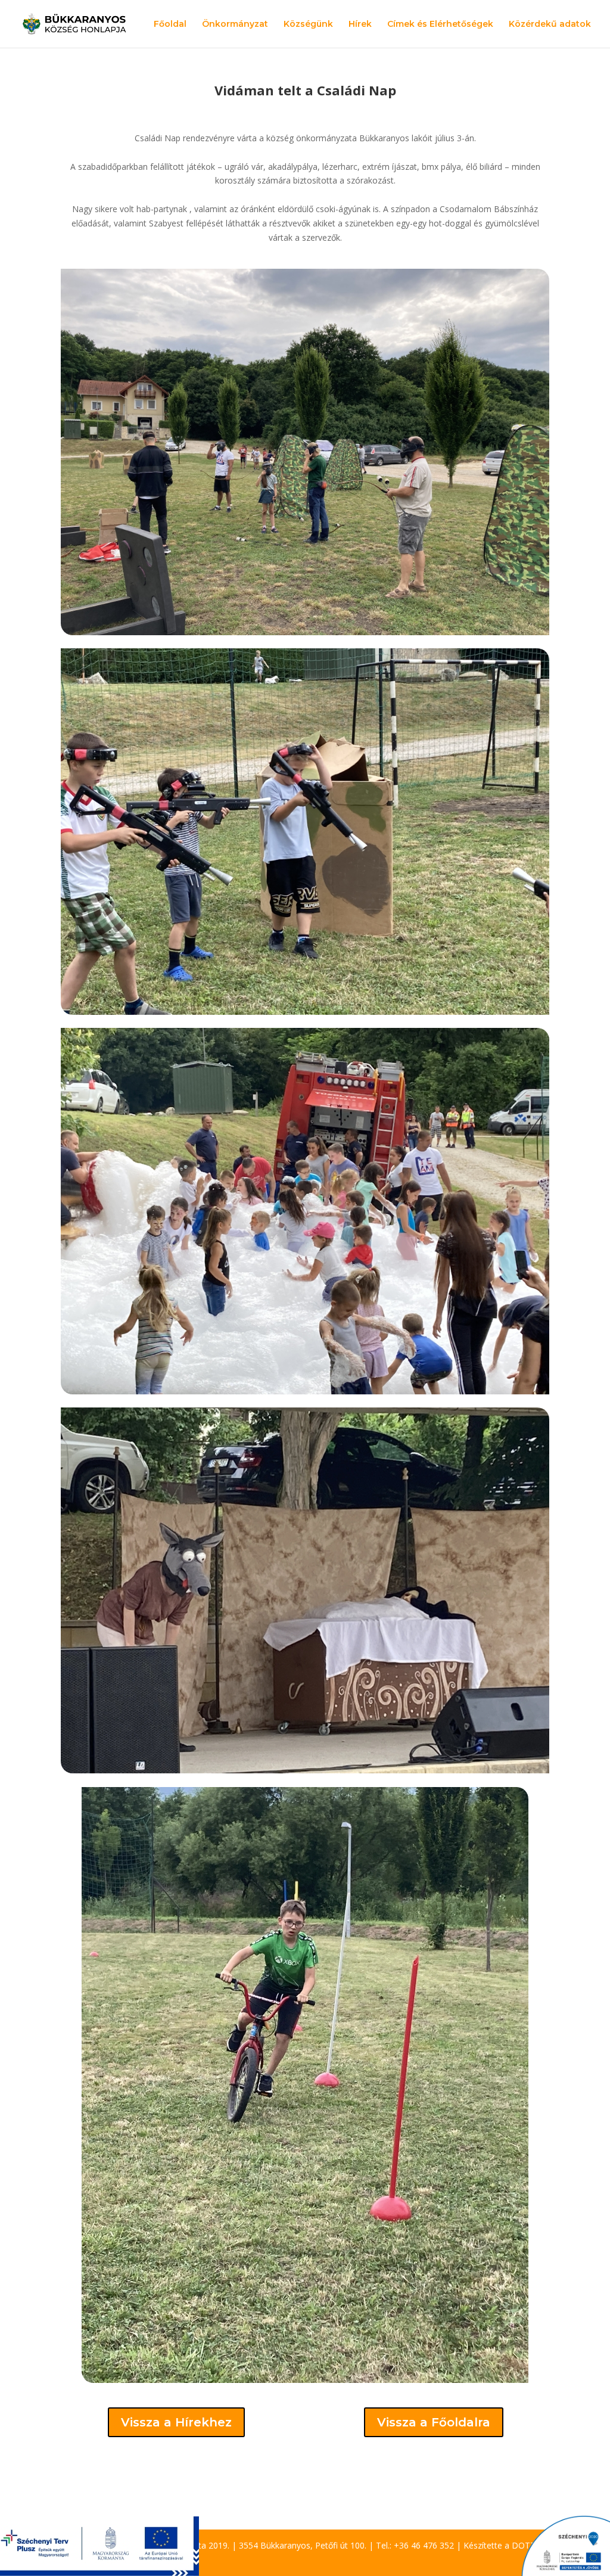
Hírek (360, 24)
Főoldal (170, 24)
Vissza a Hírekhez (176, 2422)
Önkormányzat (235, 24)
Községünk (308, 24)
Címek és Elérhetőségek (440, 24)
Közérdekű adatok (550, 24)
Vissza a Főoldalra (434, 2422)
